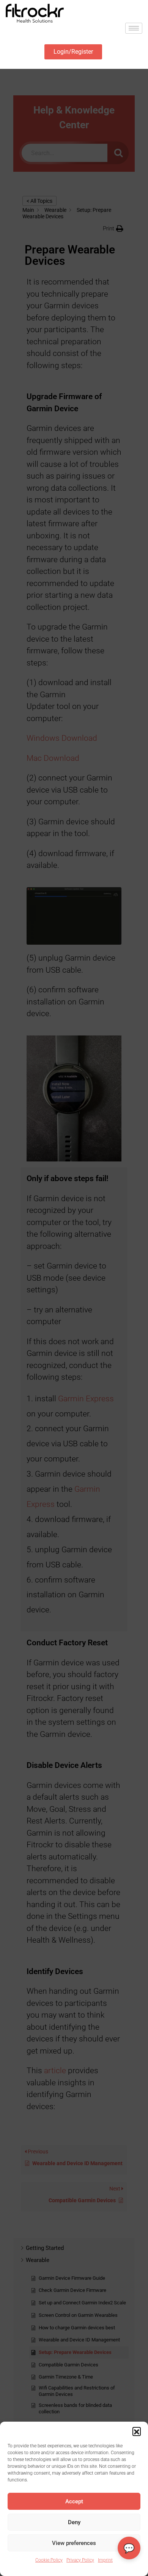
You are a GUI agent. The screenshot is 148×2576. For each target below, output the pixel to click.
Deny (74, 2522)
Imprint (105, 2560)
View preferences (74, 2543)
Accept (74, 2501)
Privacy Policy (80, 2560)
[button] (137, 2431)
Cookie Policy (49, 2560)
